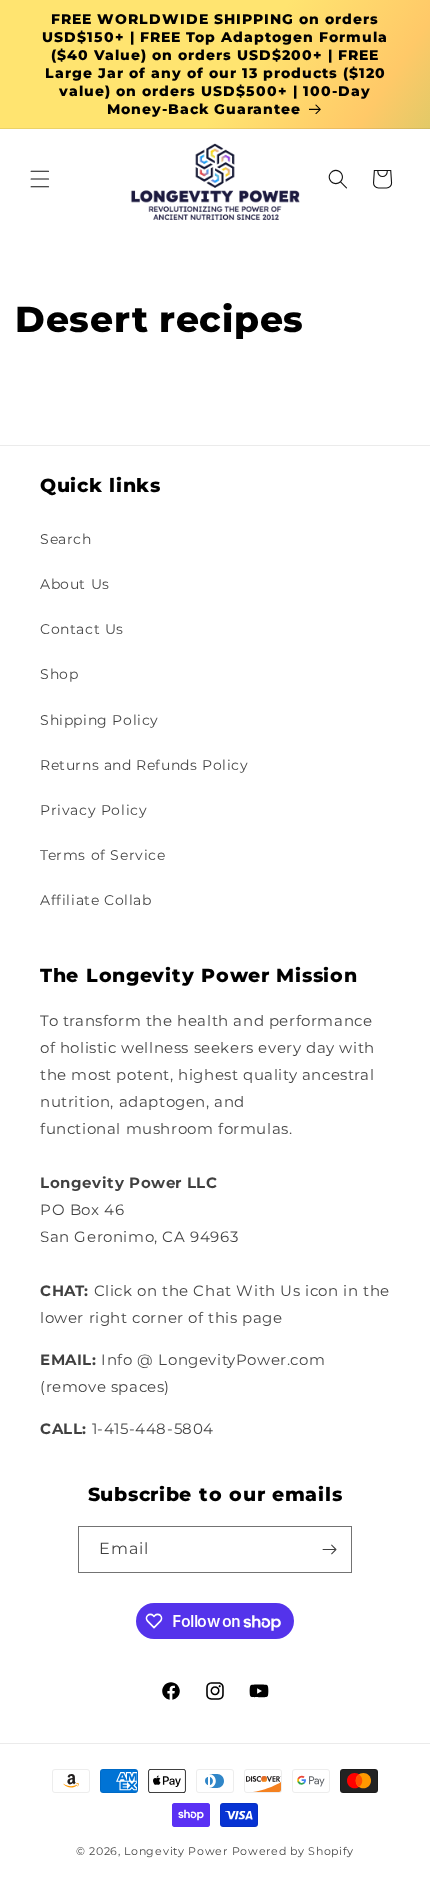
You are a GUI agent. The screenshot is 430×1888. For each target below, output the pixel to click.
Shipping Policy (99, 720)
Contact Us (82, 629)
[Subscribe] (329, 1549)
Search (66, 539)
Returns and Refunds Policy (144, 765)
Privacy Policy (93, 810)
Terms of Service (103, 855)
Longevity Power (176, 1851)
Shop (59, 674)
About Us (75, 584)
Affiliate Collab (96, 900)
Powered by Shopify (293, 1851)
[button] (40, 179)
